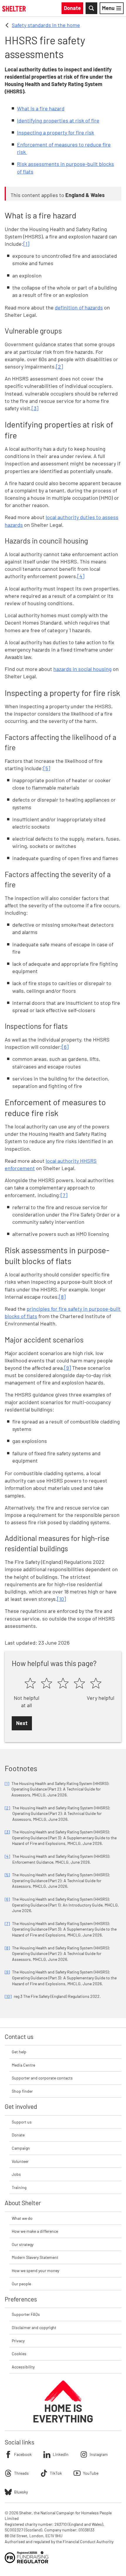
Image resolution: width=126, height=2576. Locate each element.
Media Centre (23, 2065)
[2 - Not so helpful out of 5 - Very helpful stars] (47, 1684)
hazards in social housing (82, 669)
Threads (21, 2473)
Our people (21, 2284)
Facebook (23, 2454)
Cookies (19, 2354)
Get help (19, 2052)
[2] (59, 366)
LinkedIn (61, 2454)
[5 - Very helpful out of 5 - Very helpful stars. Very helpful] (96, 1684)
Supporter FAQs (26, 2314)
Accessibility (23, 2367)
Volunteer (20, 2161)
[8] (62, 1297)
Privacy (18, 2341)
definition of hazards (79, 307)
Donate (18, 2135)
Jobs (16, 2174)
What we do (22, 2218)
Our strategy (23, 2244)
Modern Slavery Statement (35, 2257)
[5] (47, 768)
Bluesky (21, 2492)
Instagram (99, 2454)
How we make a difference (35, 2231)
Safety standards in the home (46, 25)
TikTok (56, 2473)
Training (19, 2187)
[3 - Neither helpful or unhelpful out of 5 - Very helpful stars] (63, 1684)
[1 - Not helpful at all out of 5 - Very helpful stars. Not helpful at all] (30, 1684)
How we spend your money (35, 2270)
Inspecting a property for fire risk (56, 132)
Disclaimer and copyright (34, 2327)
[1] (26, 244)
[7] (64, 1195)
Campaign (21, 2148)
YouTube (91, 2473)
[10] (62, 1599)
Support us (22, 2122)
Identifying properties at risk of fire (58, 120)
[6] (65, 1047)
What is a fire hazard (41, 108)
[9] (68, 1368)
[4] (81, 576)
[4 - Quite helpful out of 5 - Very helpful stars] (79, 1684)
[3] (35, 408)
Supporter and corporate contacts (42, 2078)
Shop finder (22, 2091)
